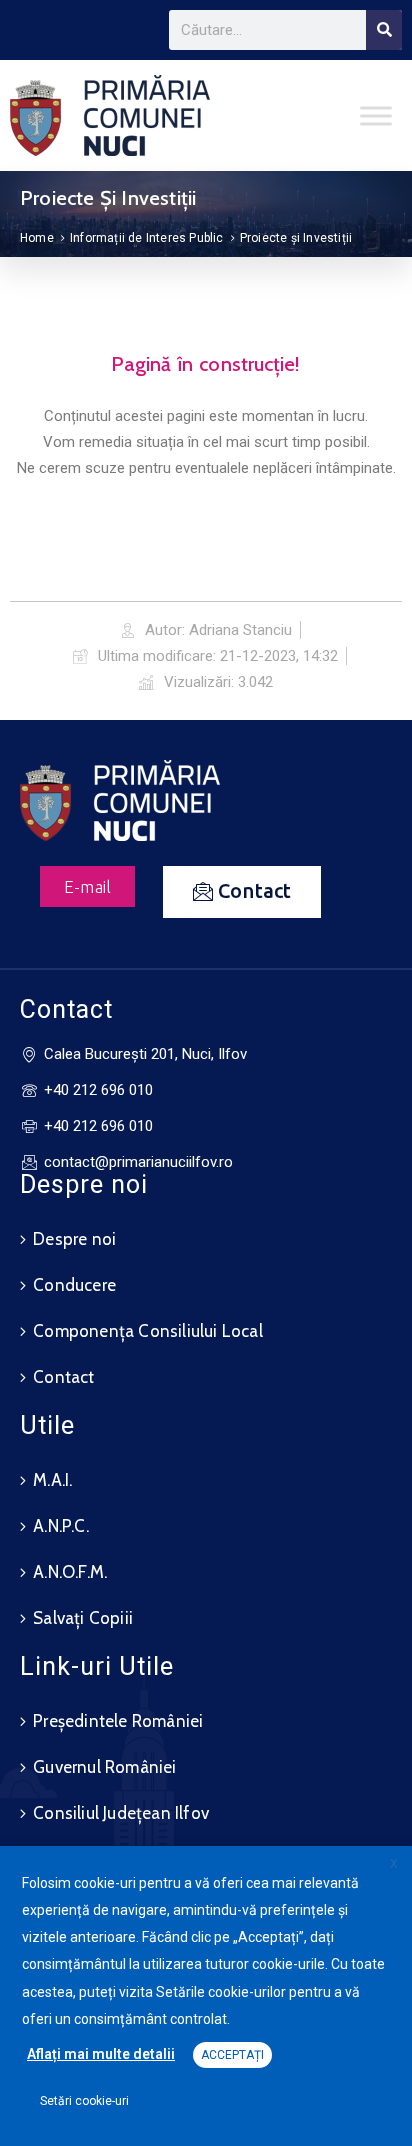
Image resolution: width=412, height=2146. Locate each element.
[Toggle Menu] (376, 115)
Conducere (74, 1285)
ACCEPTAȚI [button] (232, 2055)
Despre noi (74, 1239)
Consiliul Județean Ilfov (121, 1813)
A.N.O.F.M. (70, 1572)
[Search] (384, 30)
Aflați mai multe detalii (101, 2054)
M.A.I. (52, 1480)
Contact (63, 1377)
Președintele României (118, 1721)
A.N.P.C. (61, 1526)
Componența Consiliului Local (148, 1331)
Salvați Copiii (83, 1618)
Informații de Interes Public (147, 238)
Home (37, 238)
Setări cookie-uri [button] (84, 2101)
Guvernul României (104, 1767)
